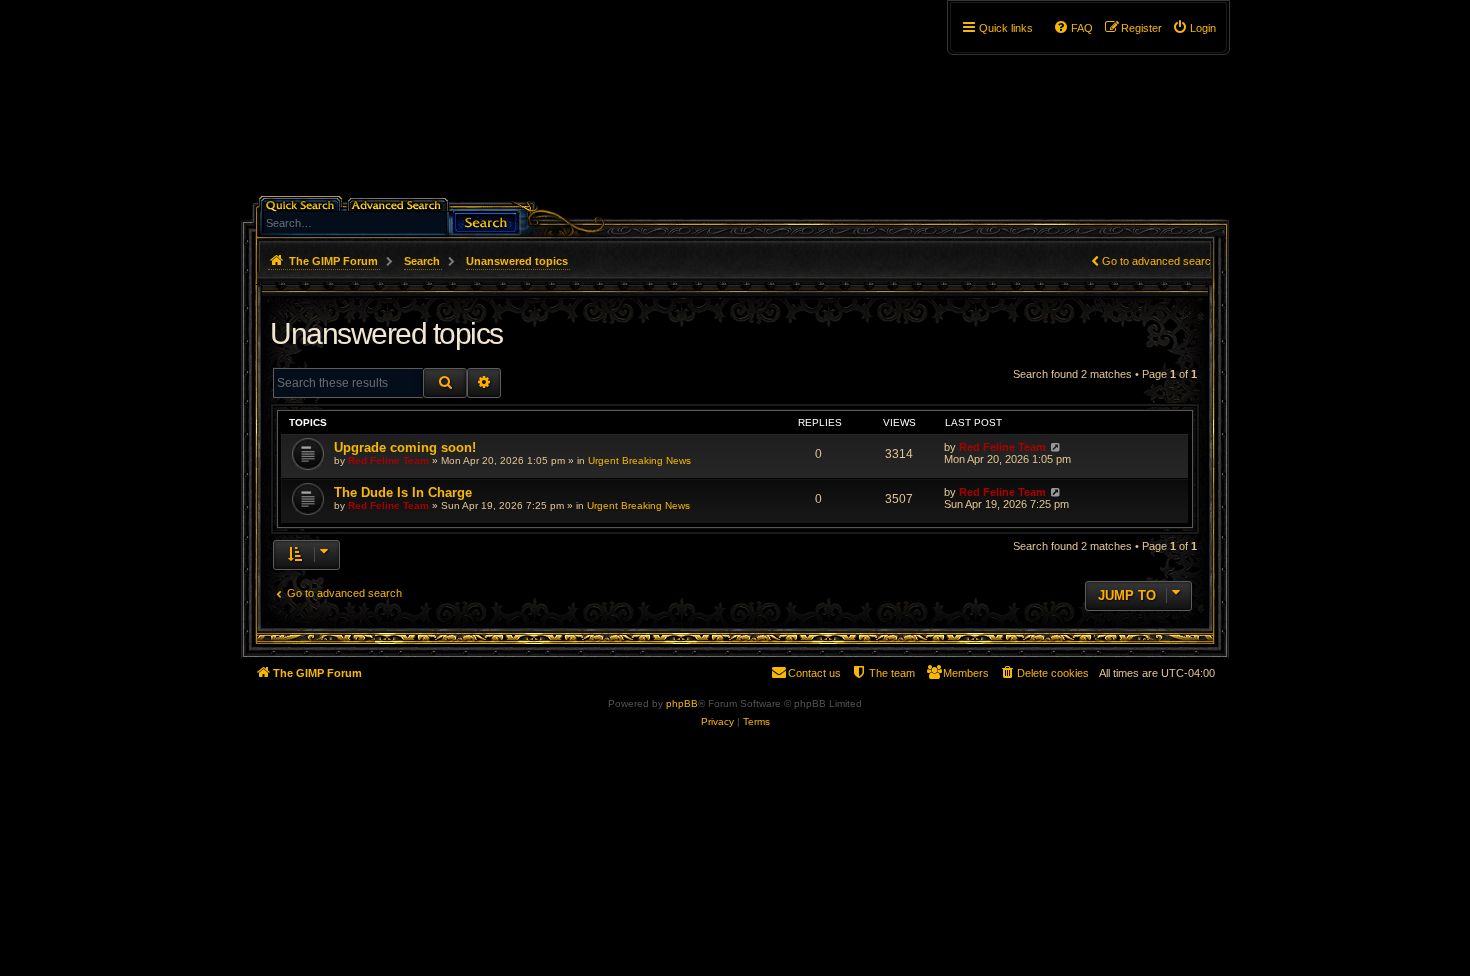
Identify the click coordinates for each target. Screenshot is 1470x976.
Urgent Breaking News (639, 460)
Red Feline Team (388, 460)
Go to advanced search (1159, 261)
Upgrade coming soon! (405, 447)
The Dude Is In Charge (403, 492)
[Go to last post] (1055, 447)
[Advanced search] (399, 203)
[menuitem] (1194, 28)
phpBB (682, 703)
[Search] (486, 220)
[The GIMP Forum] (411, 105)
